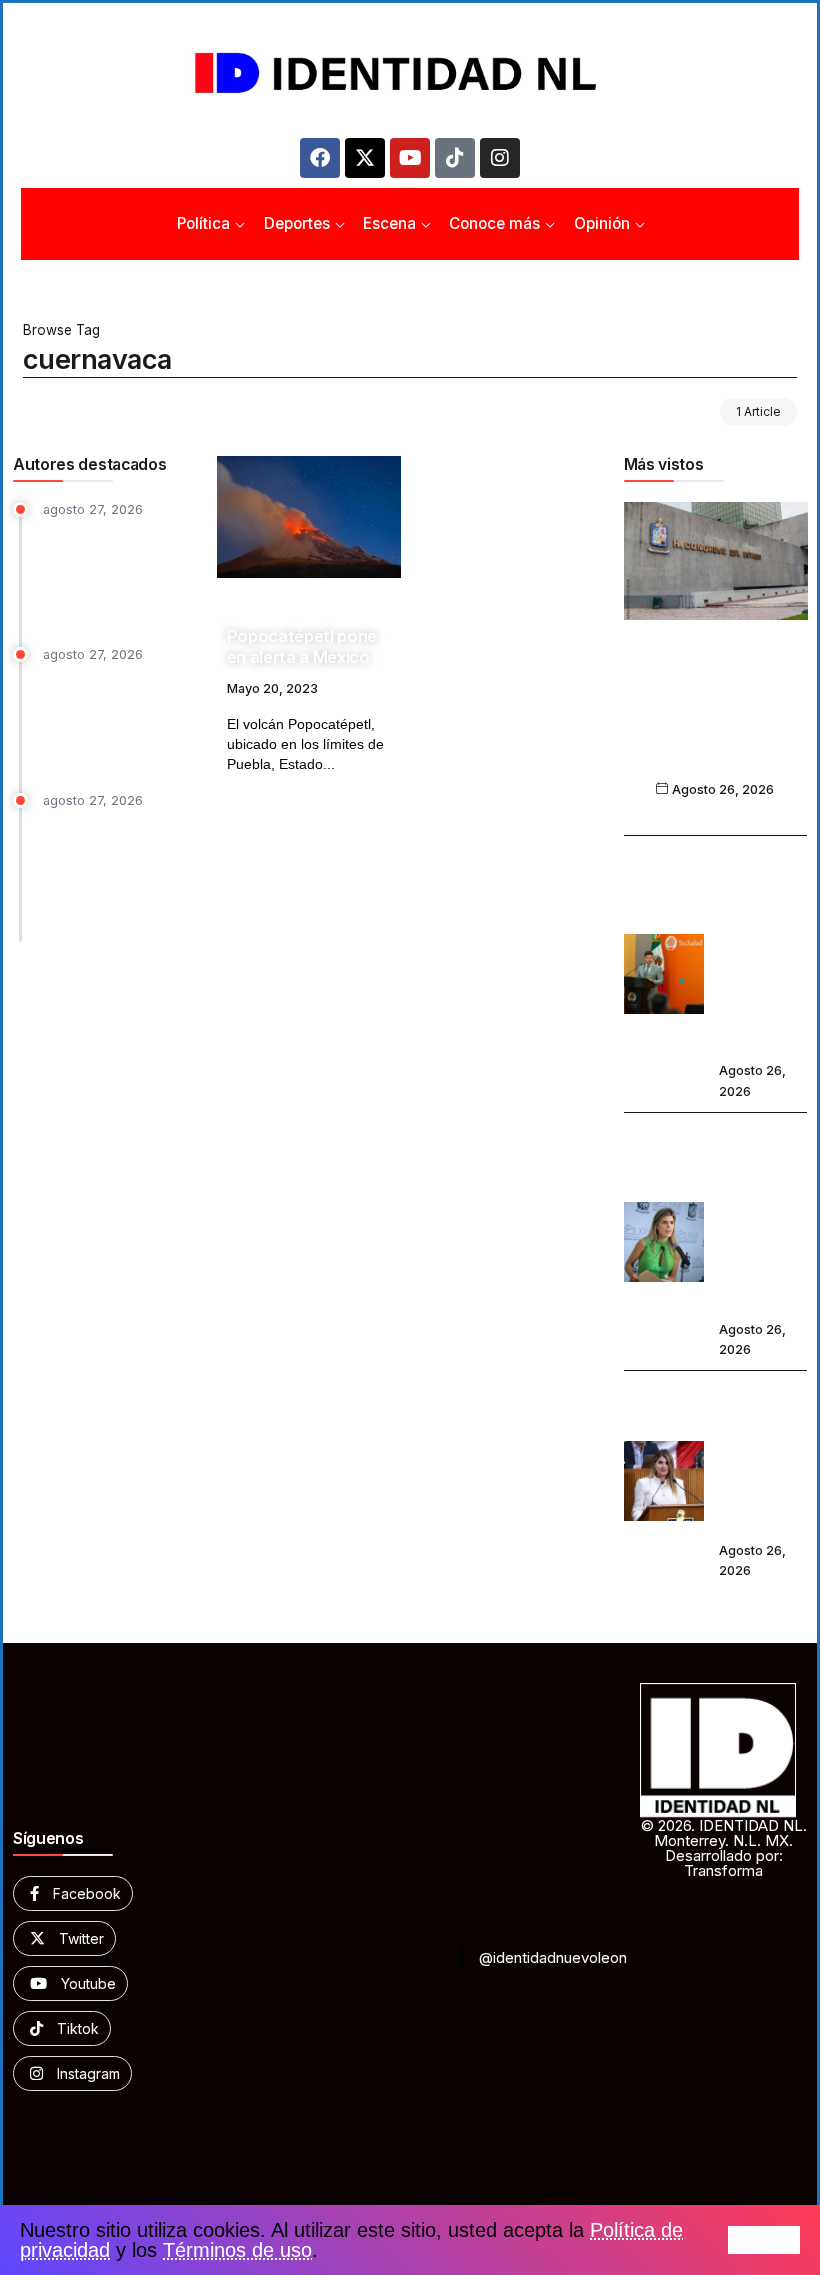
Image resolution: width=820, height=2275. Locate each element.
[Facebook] (320, 158)
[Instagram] (500, 158)
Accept (764, 2240)
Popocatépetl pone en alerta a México (302, 646)
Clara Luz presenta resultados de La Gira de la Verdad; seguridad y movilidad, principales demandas (118, 872)
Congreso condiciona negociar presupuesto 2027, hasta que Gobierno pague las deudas (715, 718)
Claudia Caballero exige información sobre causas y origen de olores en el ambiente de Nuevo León (761, 1218)
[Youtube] (410, 158)
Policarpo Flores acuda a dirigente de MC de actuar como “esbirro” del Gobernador (114, 571)
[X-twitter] (365, 158)
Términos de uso (237, 2250)
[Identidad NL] (410, 73)
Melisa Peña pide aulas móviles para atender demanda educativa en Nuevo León (763, 1457)
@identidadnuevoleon (553, 1957)
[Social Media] (73, 1893)
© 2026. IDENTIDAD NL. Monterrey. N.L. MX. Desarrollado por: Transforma (724, 1848)
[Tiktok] (455, 158)
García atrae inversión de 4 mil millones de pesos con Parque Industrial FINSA (119, 717)
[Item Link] (309, 517)
